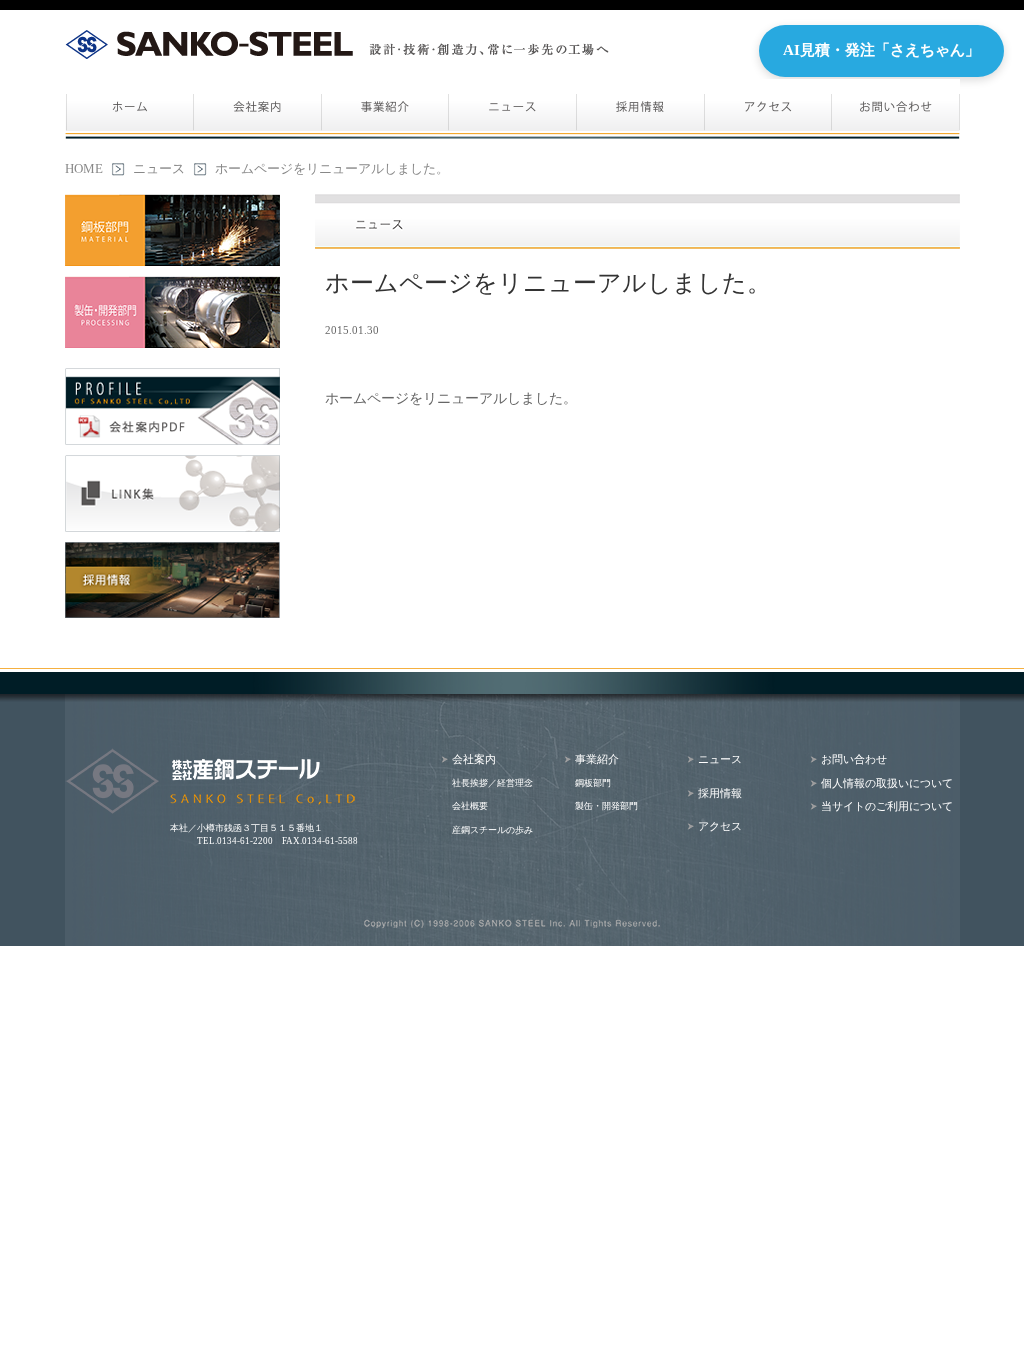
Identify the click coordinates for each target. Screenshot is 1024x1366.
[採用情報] (641, 109)
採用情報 (720, 793)
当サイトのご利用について (887, 806)
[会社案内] (258, 109)
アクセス (720, 826)
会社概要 (470, 806)
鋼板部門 (593, 783)
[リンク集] (172, 493)
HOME (84, 168)
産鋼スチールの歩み (492, 830)
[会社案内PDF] (172, 406)
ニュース (159, 168)
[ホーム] (129, 109)
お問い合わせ (854, 759)
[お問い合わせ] (896, 109)
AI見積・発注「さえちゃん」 (881, 50)
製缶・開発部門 (606, 806)
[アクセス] (768, 109)
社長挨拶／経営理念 (492, 783)
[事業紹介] (385, 109)
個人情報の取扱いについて (887, 783)
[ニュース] (513, 109)
